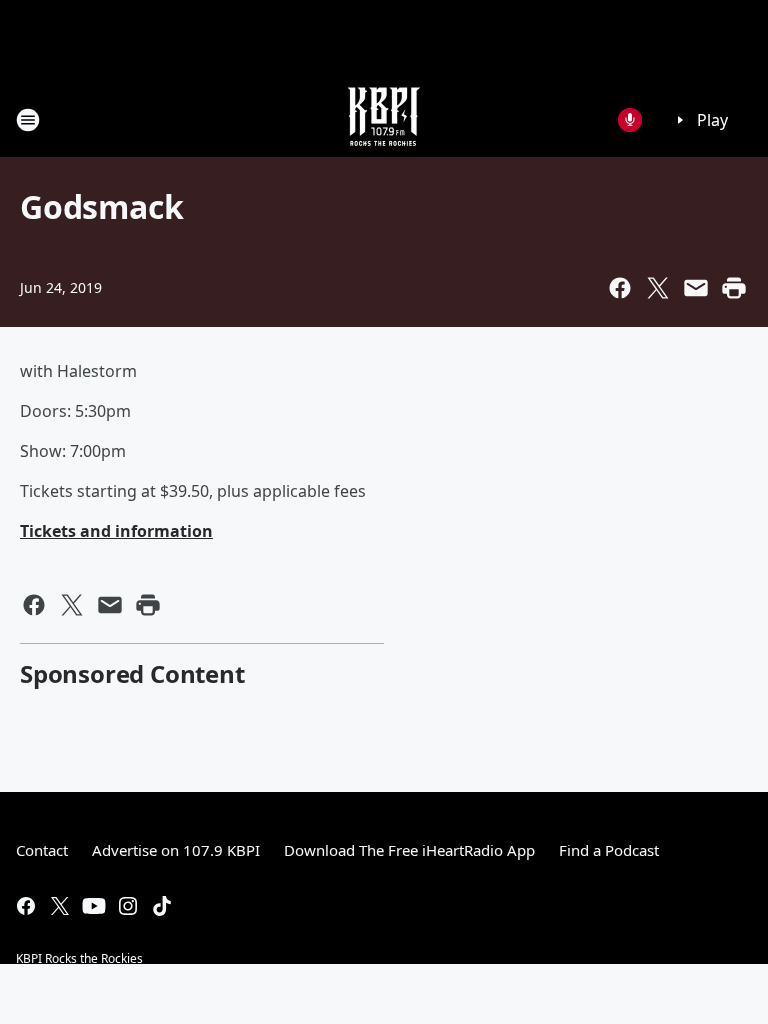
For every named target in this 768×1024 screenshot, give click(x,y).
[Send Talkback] (630, 120)
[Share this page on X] (658, 288)
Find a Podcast (609, 850)
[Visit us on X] (60, 906)
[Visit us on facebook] (26, 906)
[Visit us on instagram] (128, 906)
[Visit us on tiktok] (162, 906)
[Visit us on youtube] (94, 906)
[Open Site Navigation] (28, 120)
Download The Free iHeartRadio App (409, 850)
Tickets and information (116, 531)
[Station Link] (384, 119)
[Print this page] (734, 288)
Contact (42, 850)
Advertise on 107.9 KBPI (176, 850)
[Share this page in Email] (696, 288)
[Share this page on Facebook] (620, 288)
